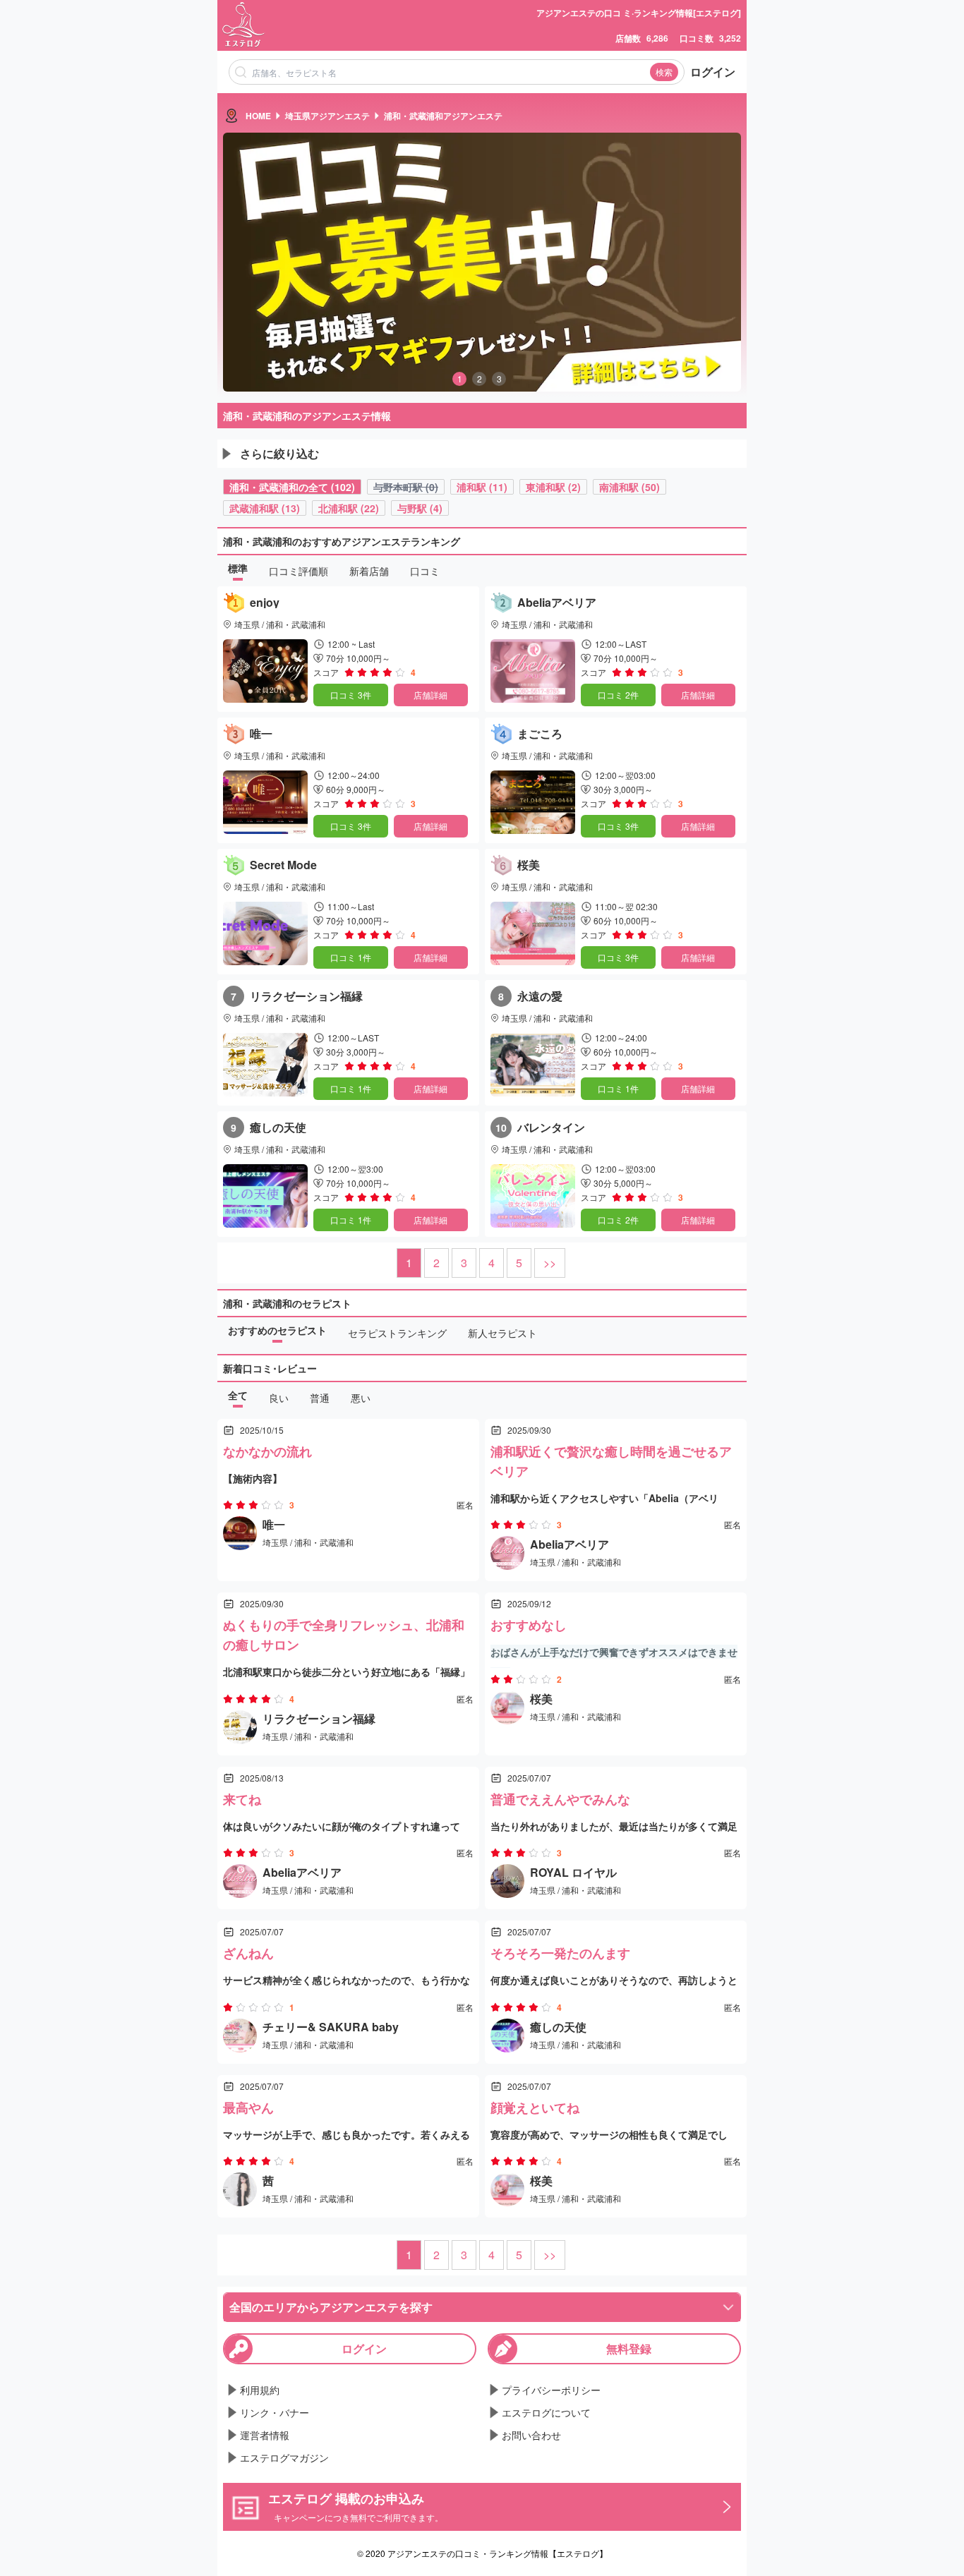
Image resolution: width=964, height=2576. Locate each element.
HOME (258, 116)
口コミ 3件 (351, 695)
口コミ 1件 (351, 957)
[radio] (351, 672)
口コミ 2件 (618, 695)
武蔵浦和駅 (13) (265, 508)
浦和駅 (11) (482, 487)
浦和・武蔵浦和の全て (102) (292, 487)
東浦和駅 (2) (553, 487)
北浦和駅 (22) (349, 508)
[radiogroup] (375, 672)
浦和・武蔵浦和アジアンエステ (443, 116)
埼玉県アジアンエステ (327, 116)
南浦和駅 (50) (629, 487)
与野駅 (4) (420, 508)
